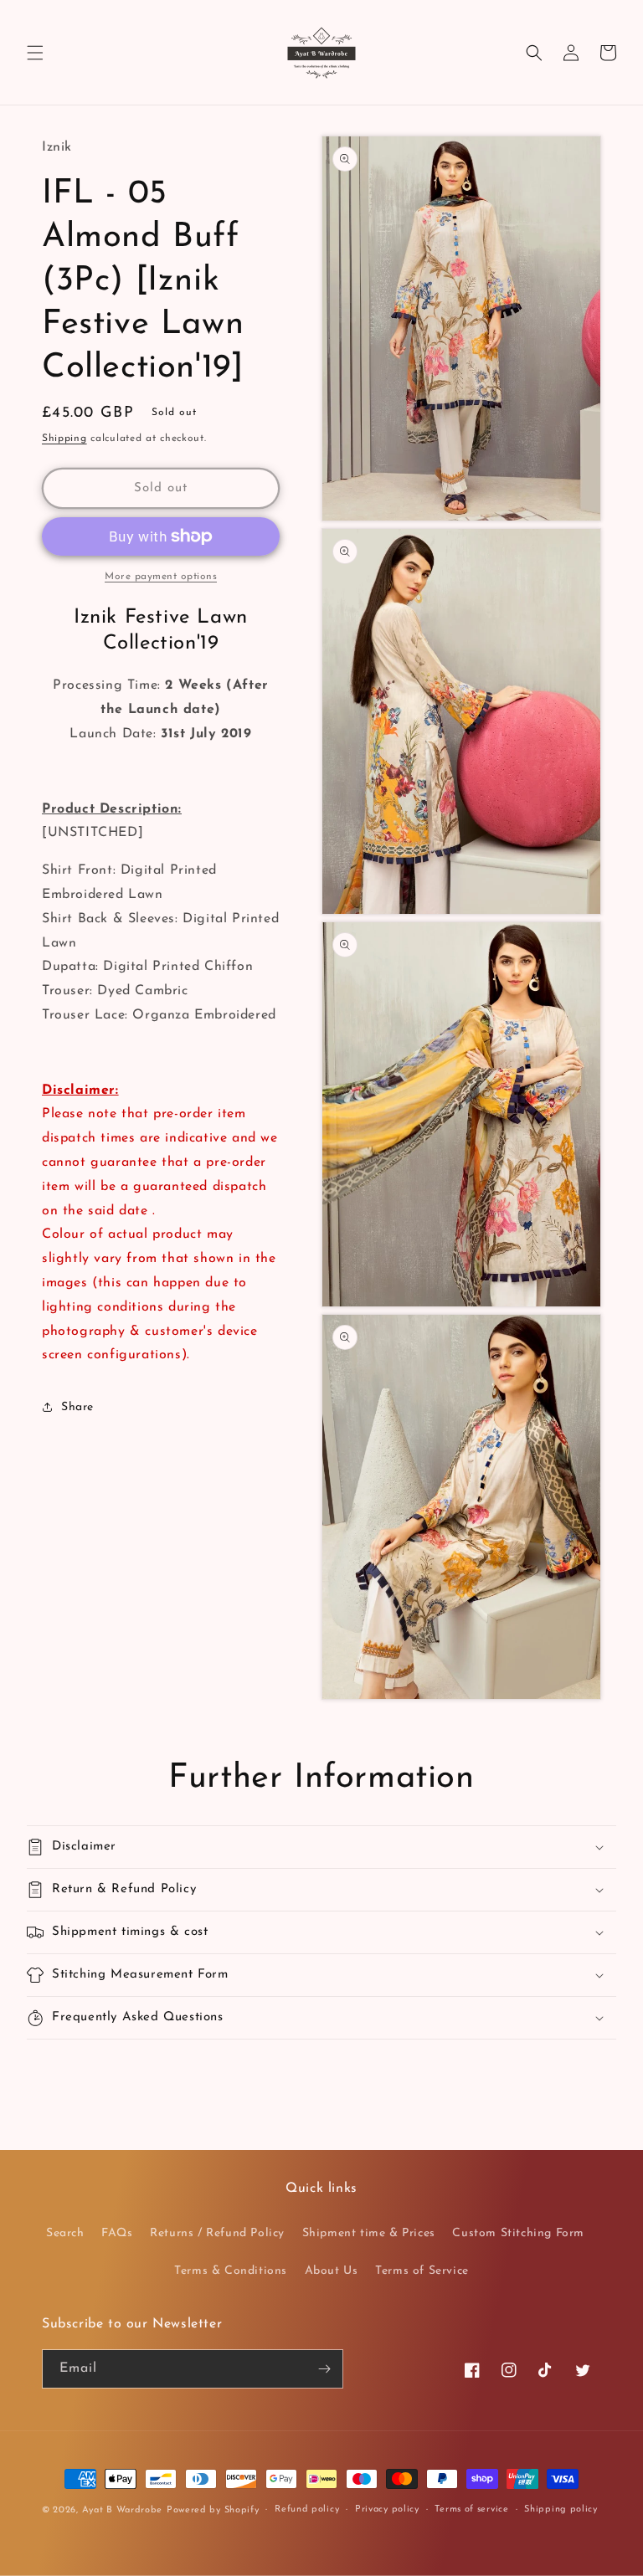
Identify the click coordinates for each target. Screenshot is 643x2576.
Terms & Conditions (231, 2271)
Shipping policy (561, 2509)
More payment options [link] (161, 577)
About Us (332, 2271)
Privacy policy (387, 2509)
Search (65, 2233)
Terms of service (471, 2509)
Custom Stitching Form (518, 2233)
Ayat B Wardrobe (123, 2510)
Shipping (64, 439)
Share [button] (77, 1407)
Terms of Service (422, 2271)
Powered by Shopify (213, 2510)
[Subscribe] (324, 2369)
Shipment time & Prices (369, 2233)
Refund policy (307, 2509)
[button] (35, 53)
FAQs (117, 2233)
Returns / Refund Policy (217, 2233)
